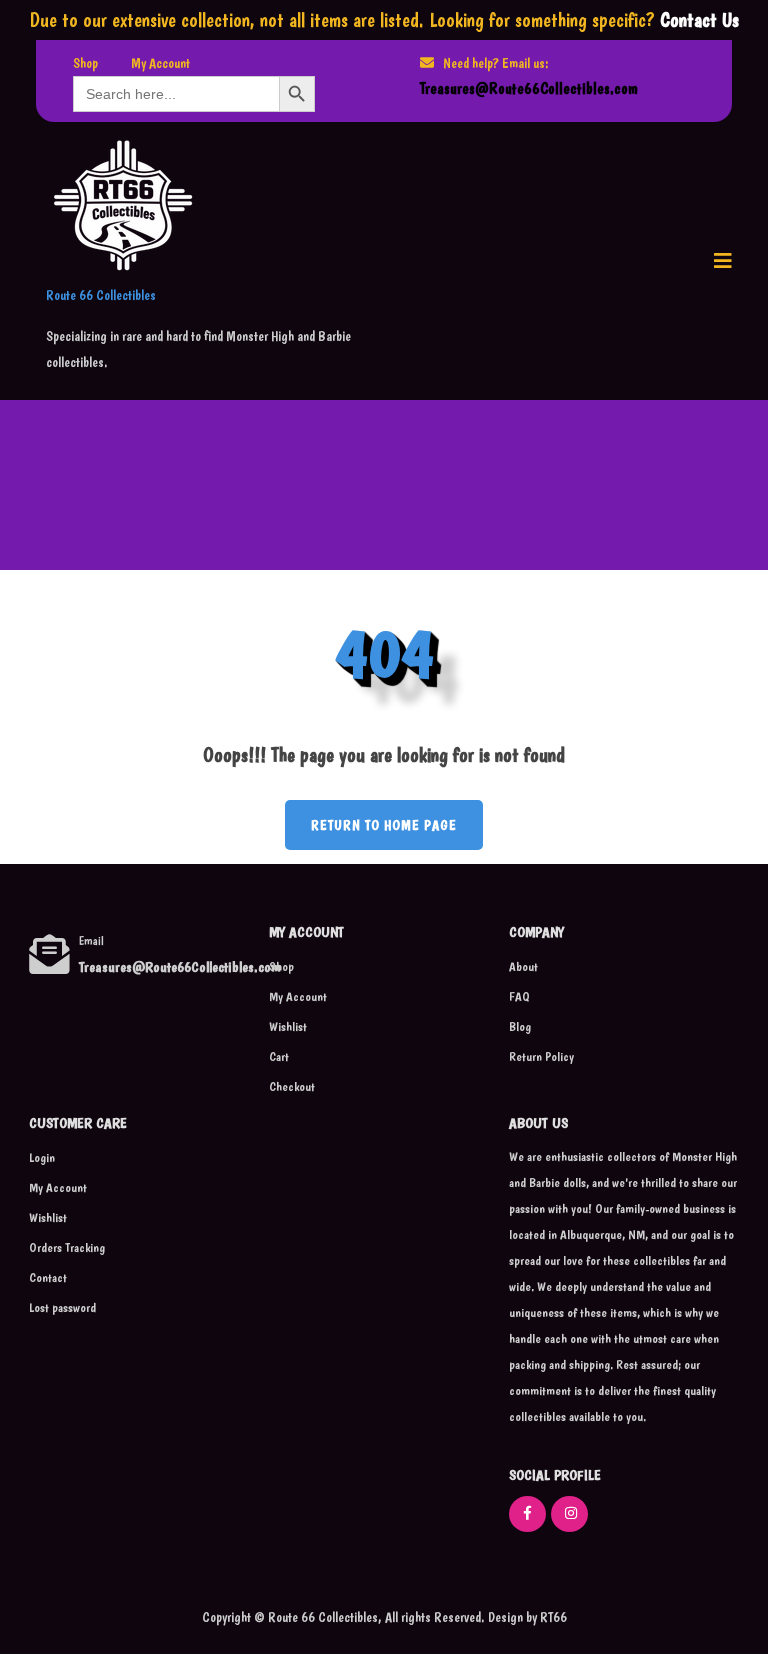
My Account (160, 63)
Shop (85, 63)
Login (42, 1157)
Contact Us (699, 20)
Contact (48, 1277)
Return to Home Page (371, 816)
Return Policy (541, 1056)
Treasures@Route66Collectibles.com (529, 88)
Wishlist (288, 1026)
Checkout (292, 1086)
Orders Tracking (67, 1247)
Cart (279, 1056)
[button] (723, 261)
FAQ (519, 996)
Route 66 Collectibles (101, 295)
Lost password (62, 1307)
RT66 (552, 1617)
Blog (520, 1026)
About (523, 966)
